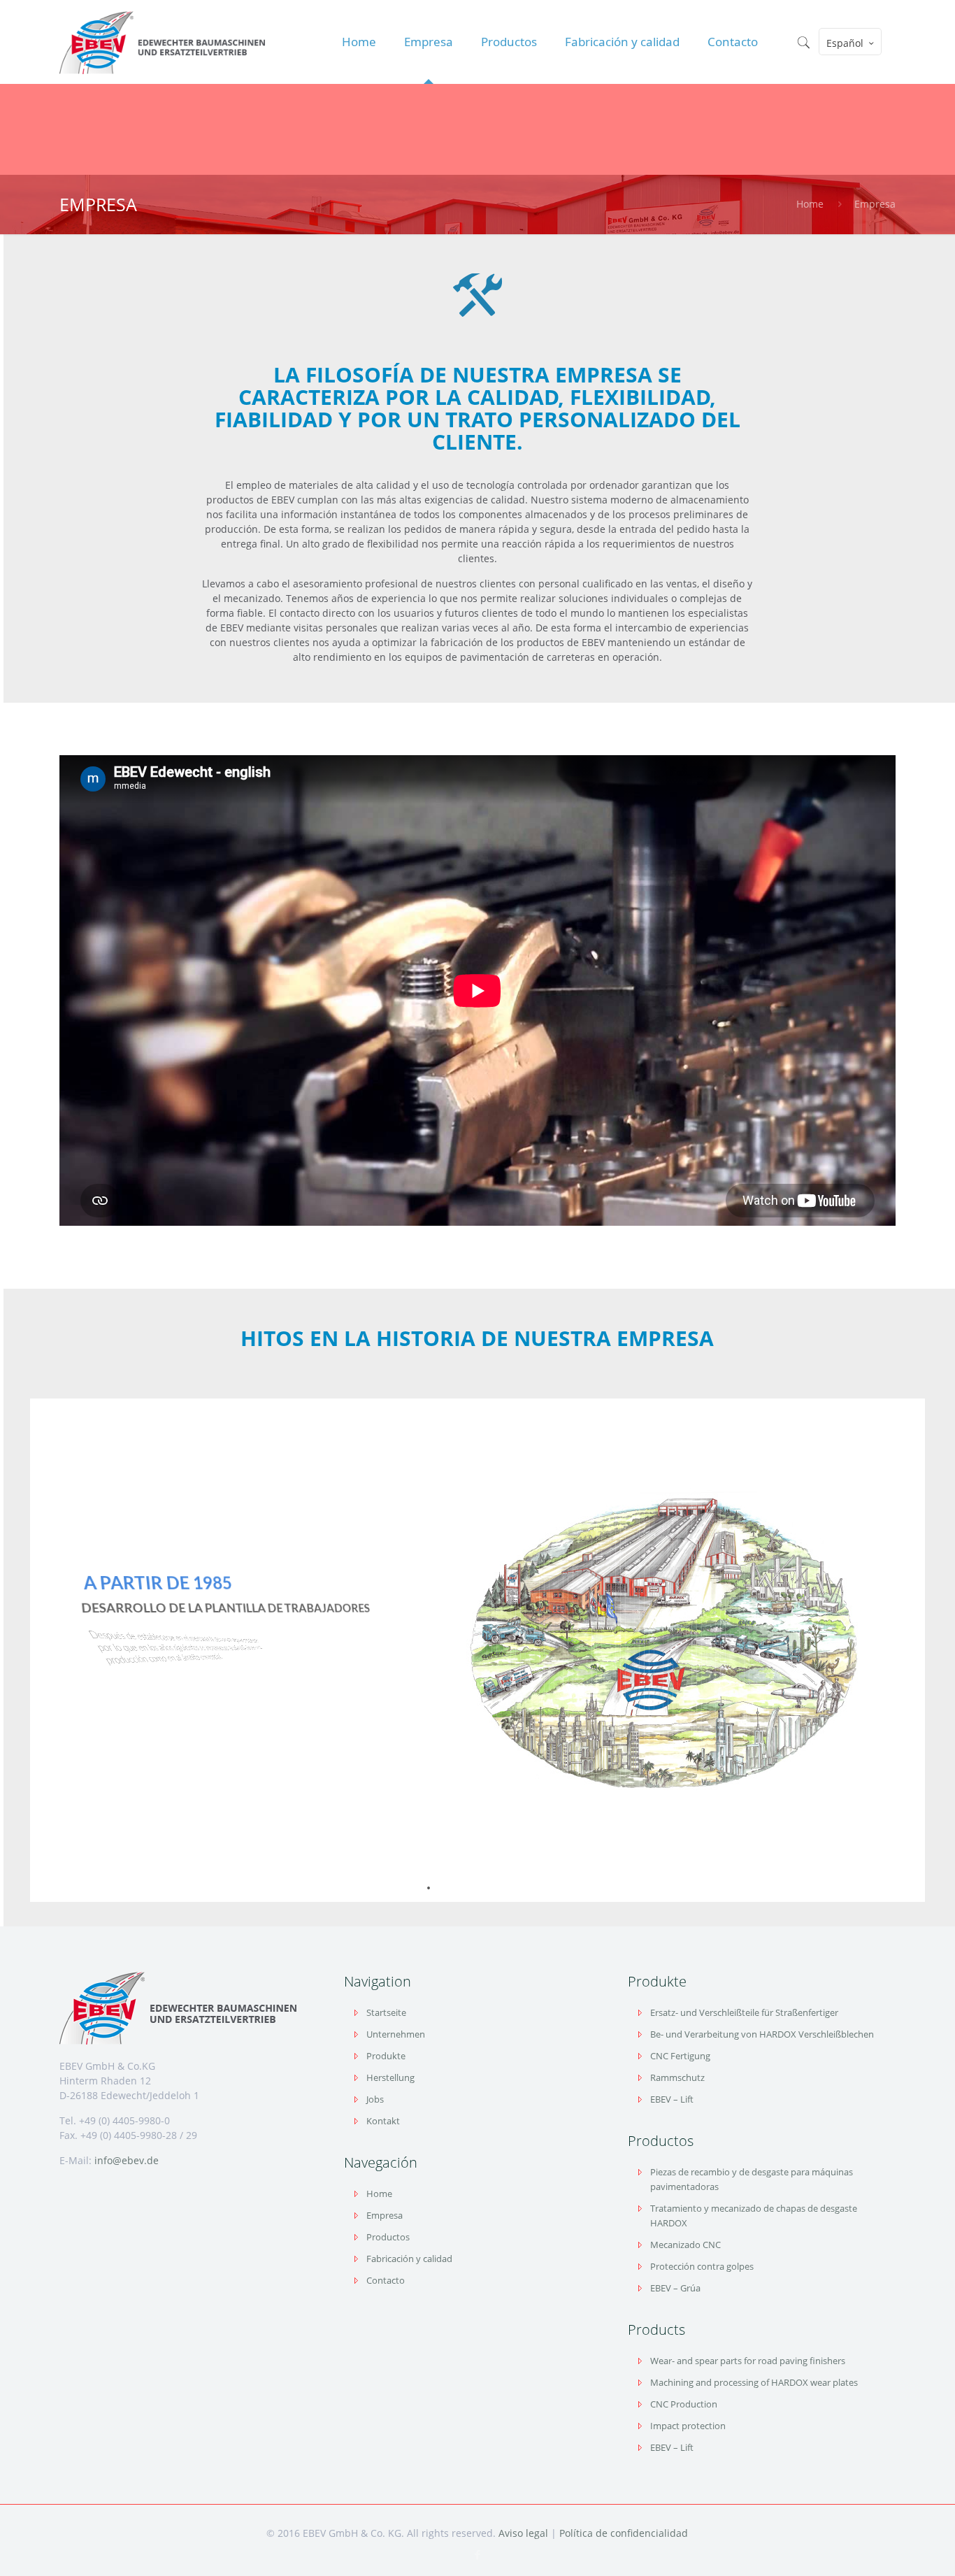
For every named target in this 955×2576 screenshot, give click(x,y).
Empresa (875, 204)
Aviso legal (523, 2533)
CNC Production (684, 2404)
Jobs (375, 2099)
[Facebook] (477, 2554)
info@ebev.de (127, 2160)
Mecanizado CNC (685, 2245)
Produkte (386, 2056)
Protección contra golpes (702, 2266)
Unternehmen (396, 2034)
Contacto (386, 2280)
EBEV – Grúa (675, 2288)
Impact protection (688, 2426)
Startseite (386, 2012)
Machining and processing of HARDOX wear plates (754, 2382)
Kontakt (383, 2121)
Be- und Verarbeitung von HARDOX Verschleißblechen (762, 2034)
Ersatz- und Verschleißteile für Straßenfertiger (744, 2012)
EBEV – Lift (672, 2099)
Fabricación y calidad (409, 2259)
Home (810, 204)
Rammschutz (677, 2077)
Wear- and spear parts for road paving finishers (748, 2361)
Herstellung (390, 2077)
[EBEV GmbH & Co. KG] (162, 42)
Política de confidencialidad (624, 2533)
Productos (388, 2237)
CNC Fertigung (680, 2056)
